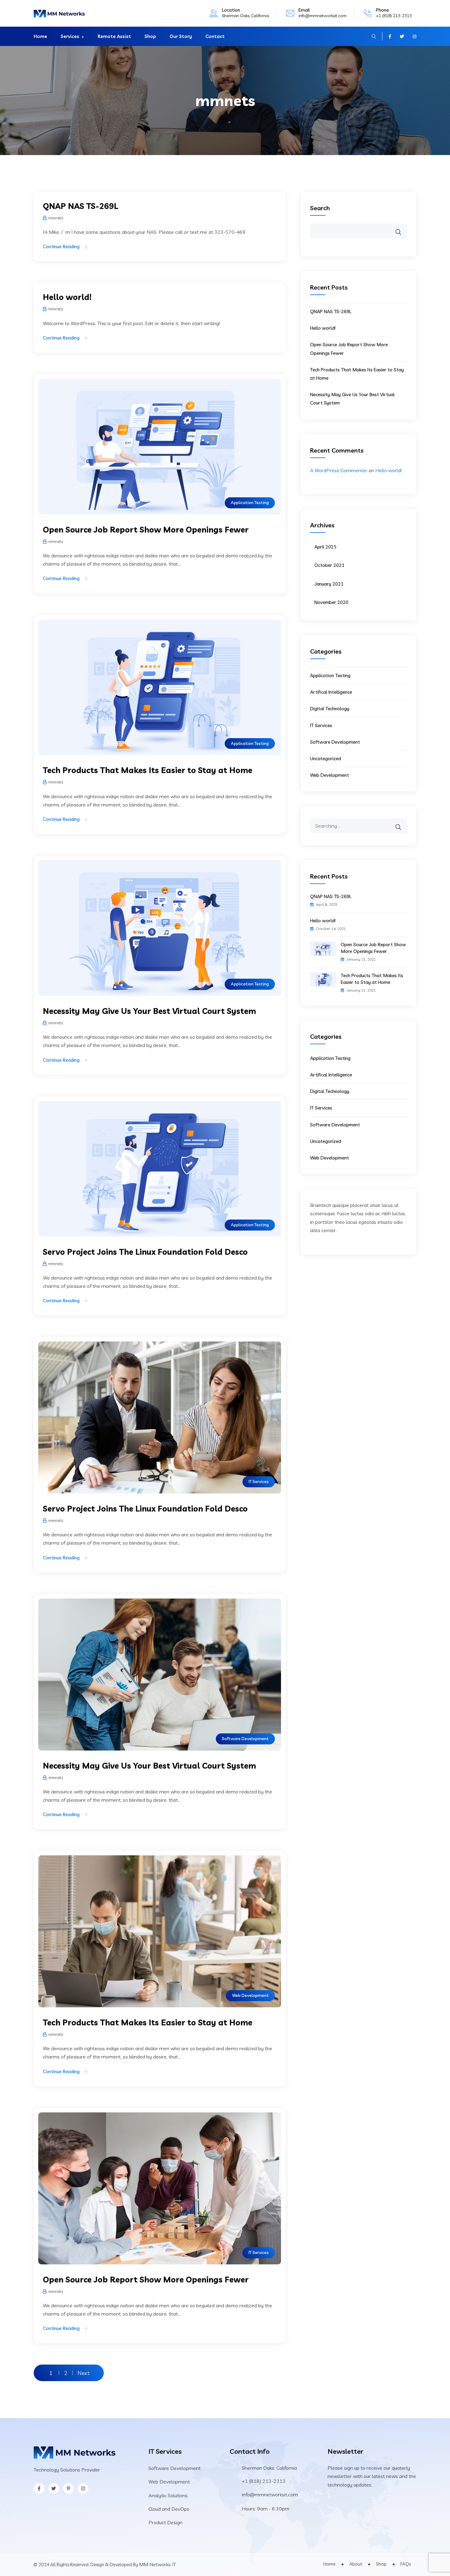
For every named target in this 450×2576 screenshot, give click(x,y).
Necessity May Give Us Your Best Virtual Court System (149, 1011)
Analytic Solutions (168, 2495)
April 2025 (325, 547)
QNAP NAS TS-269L (81, 206)
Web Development (250, 1995)
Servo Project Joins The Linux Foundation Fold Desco (145, 1252)
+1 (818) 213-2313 (394, 16)
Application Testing (250, 503)
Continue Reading (61, 247)
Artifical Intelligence (331, 692)
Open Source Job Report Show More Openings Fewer (146, 530)
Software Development (245, 1739)
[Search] (402, 823)
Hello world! (67, 297)
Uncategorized (326, 759)
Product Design (165, 2522)
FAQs (406, 2564)
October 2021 (329, 565)
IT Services (259, 1481)
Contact (215, 36)
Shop (150, 36)
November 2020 (331, 602)
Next (84, 2373)
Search (320, 208)
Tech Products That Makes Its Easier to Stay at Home (148, 770)
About (356, 2564)
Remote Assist (114, 36)
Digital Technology (330, 709)
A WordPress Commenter (339, 470)
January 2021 (329, 584)
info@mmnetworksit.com (322, 16)
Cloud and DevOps (169, 2509)
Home (40, 36)
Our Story (181, 36)
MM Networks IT (157, 2564)
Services (70, 36)
